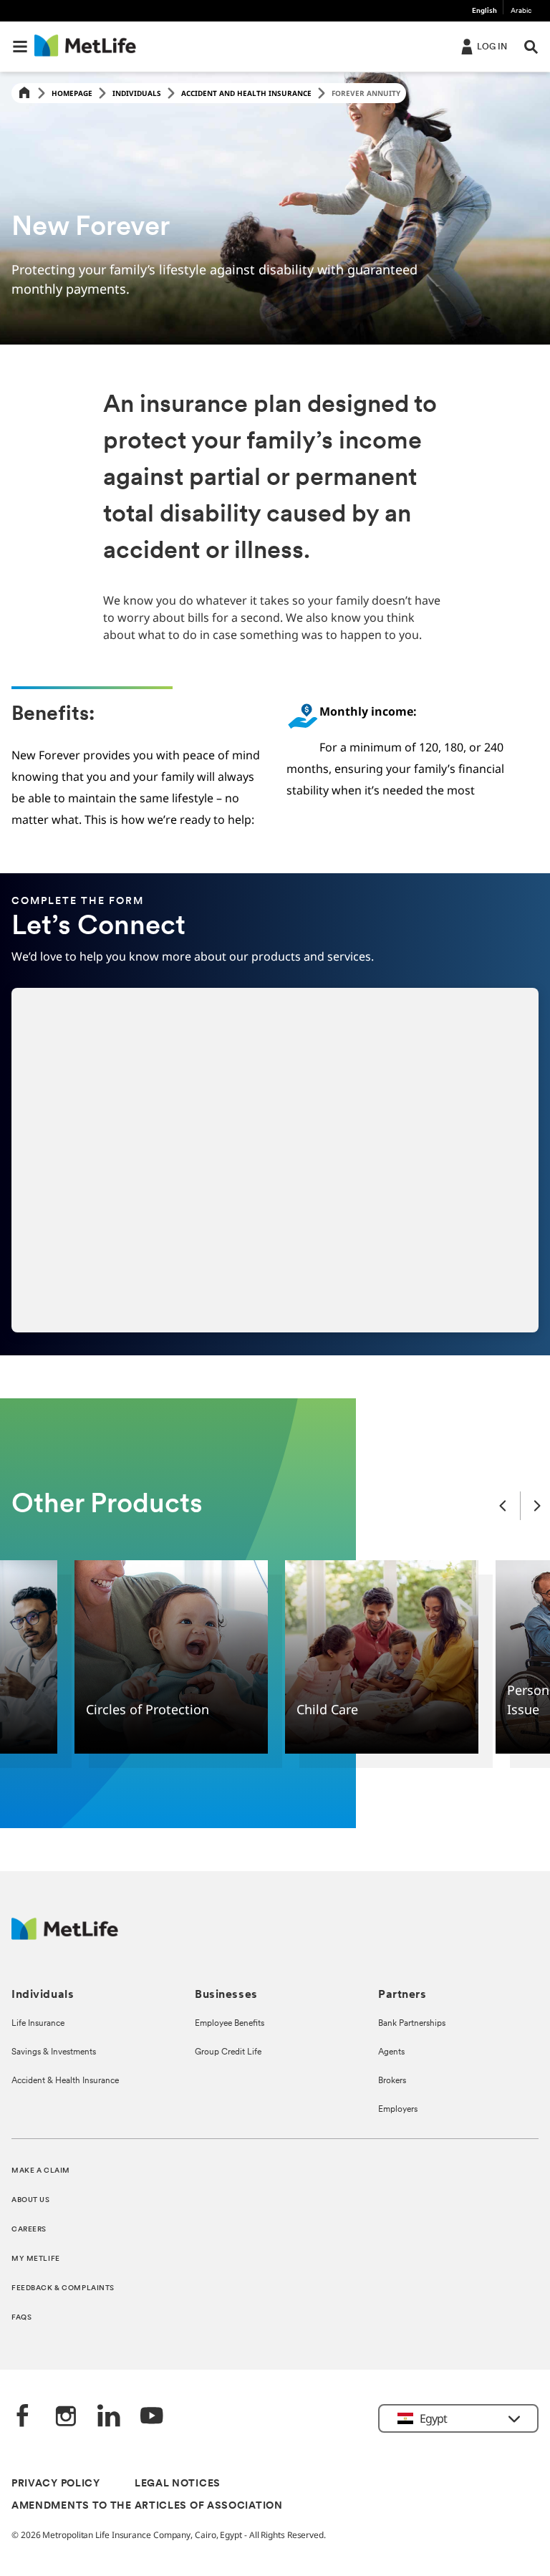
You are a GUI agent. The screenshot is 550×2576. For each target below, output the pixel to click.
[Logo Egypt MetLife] (65, 1936)
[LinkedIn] (109, 2417)
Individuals (137, 93)
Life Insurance (38, 2024)
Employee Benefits (230, 2024)
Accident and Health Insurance (246, 93)
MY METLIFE (36, 2259)
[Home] (24, 93)
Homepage (72, 93)
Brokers (392, 2081)
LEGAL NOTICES (178, 2484)
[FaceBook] (23, 2417)
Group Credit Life (228, 2052)
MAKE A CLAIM (41, 2171)
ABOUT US (31, 2200)
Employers (398, 2110)
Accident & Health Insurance (65, 2081)
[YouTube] (152, 2417)
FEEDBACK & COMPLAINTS (63, 2288)
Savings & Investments (54, 2052)
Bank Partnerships (412, 2024)
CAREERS (29, 2230)
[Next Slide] (537, 1505)
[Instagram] (66, 2417)
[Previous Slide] (503, 1505)
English (484, 11)
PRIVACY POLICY (56, 2484)
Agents (391, 2052)
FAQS (21, 2318)
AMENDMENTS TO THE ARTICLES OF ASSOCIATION (147, 2506)
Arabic (521, 11)
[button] (20, 47)
